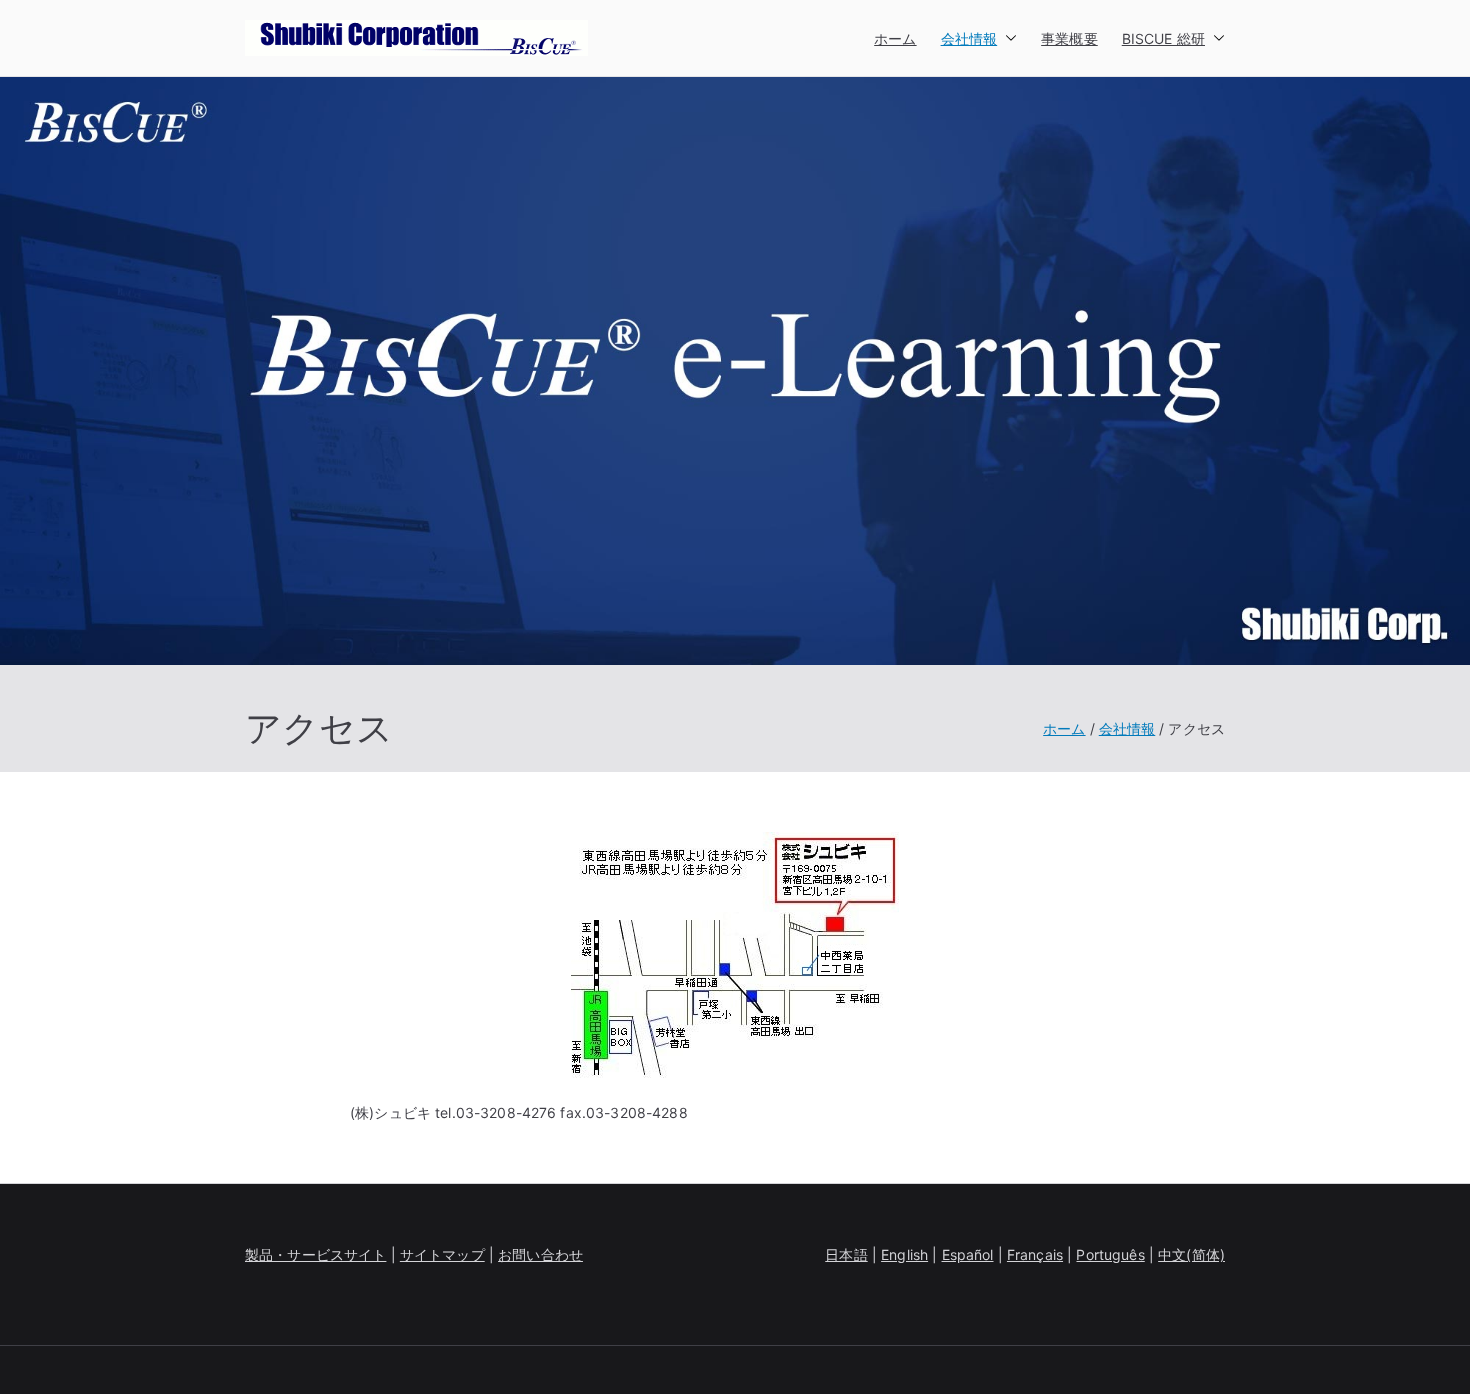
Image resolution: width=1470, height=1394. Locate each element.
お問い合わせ (540, 1254)
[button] (1007, 38)
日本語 (846, 1254)
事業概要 (1069, 38)
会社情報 (969, 38)
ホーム (895, 38)
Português (1110, 1254)
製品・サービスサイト (315, 1254)
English (904, 1254)
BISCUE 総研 (1163, 38)
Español (968, 1254)
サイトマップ (442, 1254)
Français (1035, 1254)
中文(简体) (1191, 1254)
